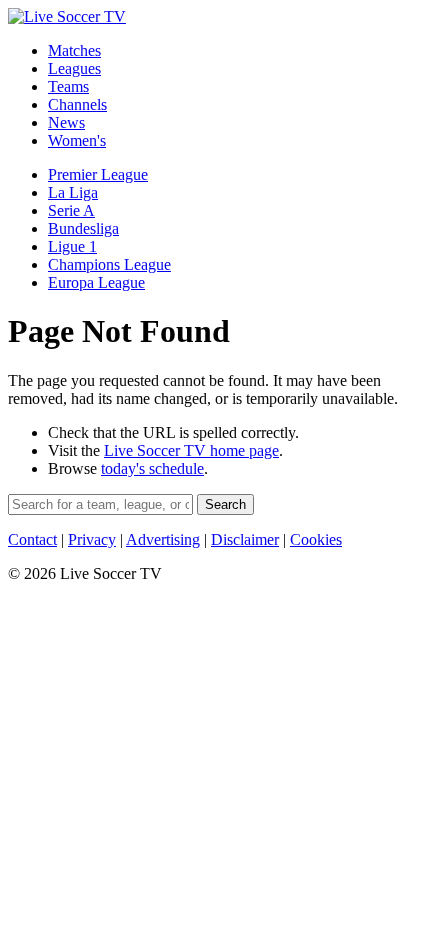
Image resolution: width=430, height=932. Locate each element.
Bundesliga (83, 228)
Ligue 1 (72, 246)
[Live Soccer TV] (67, 16)
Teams (68, 86)
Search (225, 504)
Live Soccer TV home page (191, 450)
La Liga (73, 192)
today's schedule (152, 468)
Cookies (316, 539)
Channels (77, 104)
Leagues (74, 68)
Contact (32, 539)
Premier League (98, 174)
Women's (77, 140)
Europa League (96, 282)
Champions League (109, 264)
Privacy (92, 539)
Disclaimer (245, 539)
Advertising (163, 539)
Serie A (71, 210)
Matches (74, 50)
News (66, 122)
